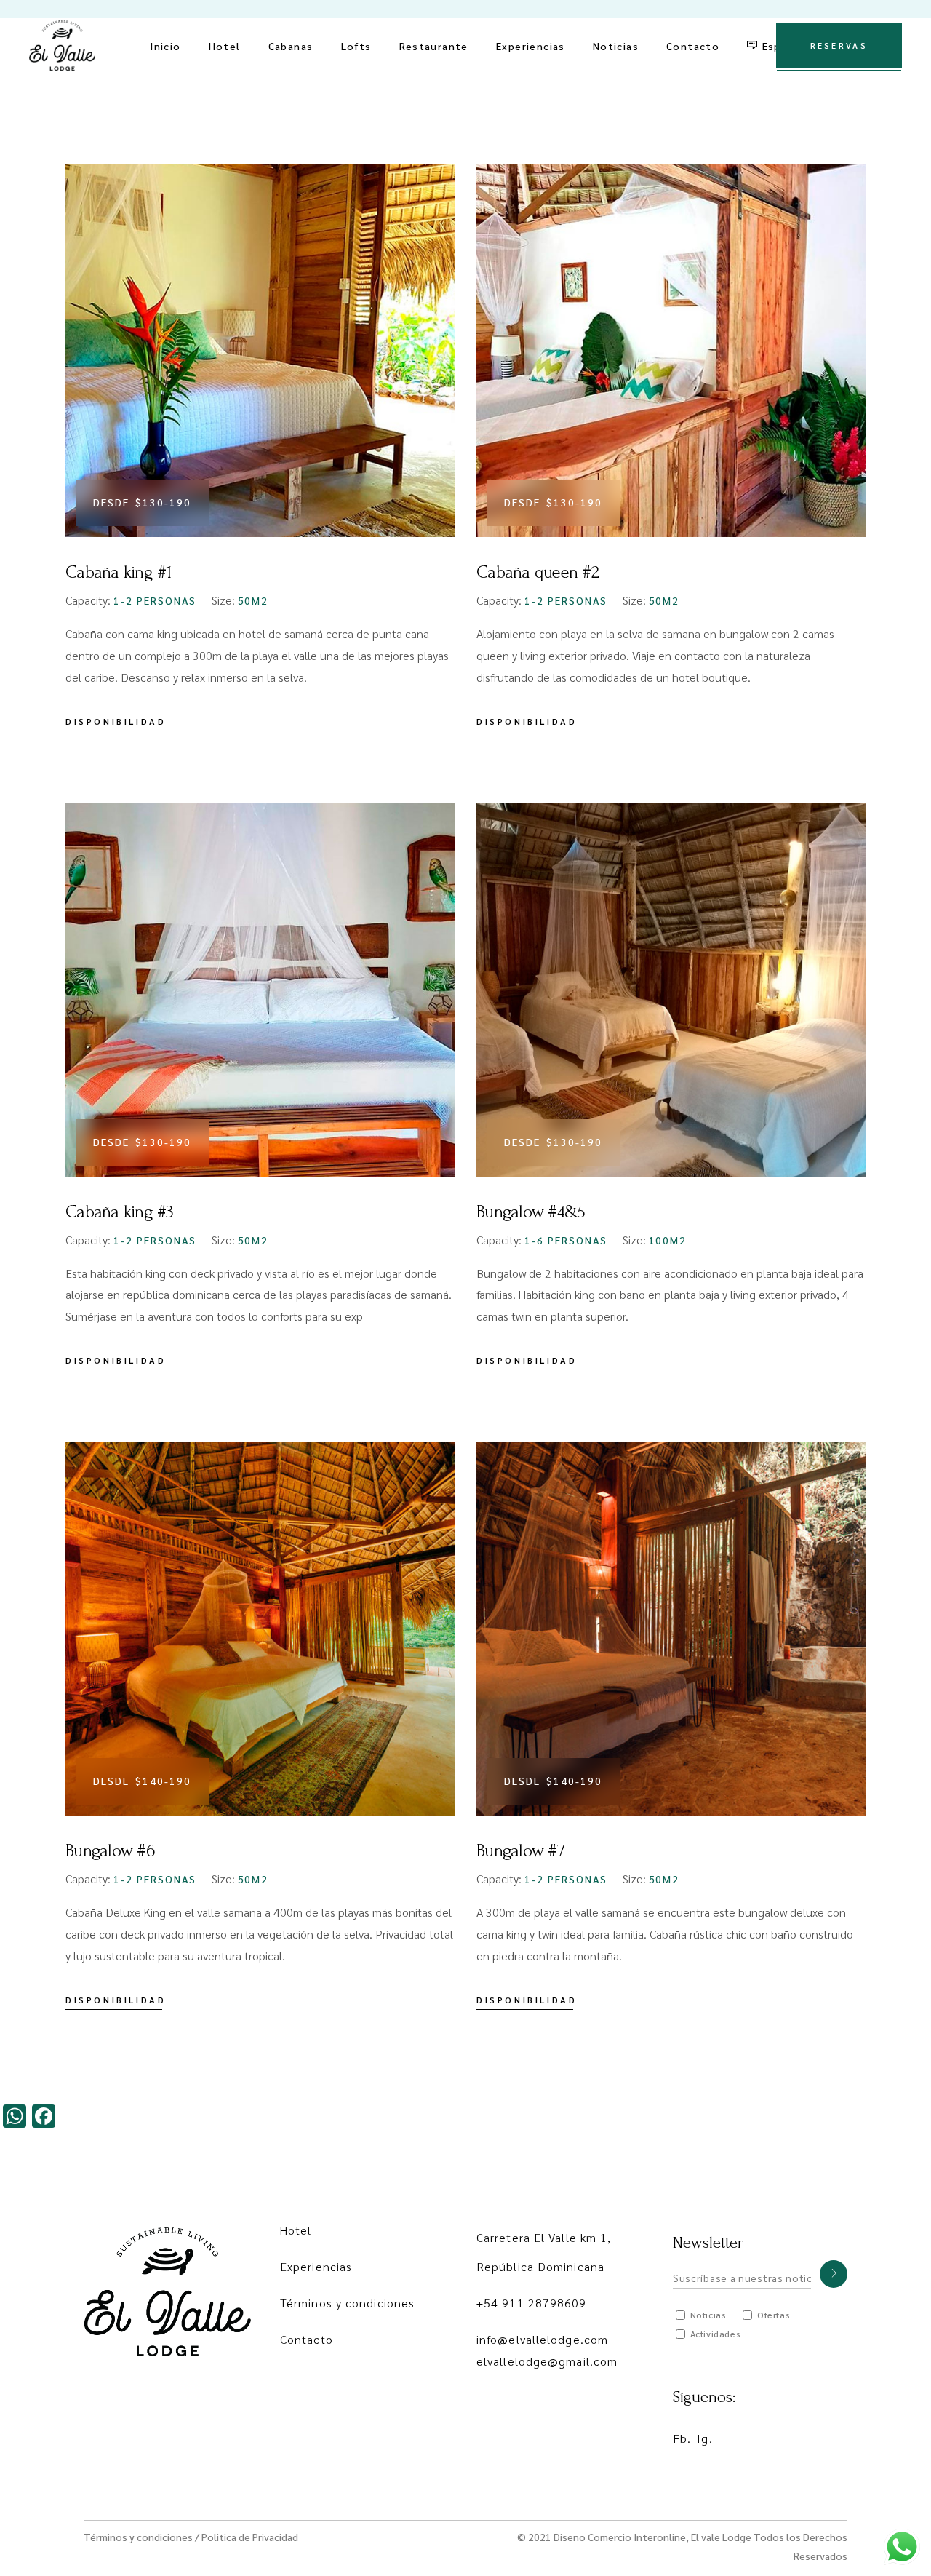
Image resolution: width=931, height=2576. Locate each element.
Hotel (296, 2230)
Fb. (682, 2438)
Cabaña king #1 (119, 572)
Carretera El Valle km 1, (544, 2237)
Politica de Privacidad (250, 2537)
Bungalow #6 (110, 1851)
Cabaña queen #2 (538, 572)
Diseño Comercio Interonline (620, 2537)
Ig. (704, 2438)
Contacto (307, 2339)
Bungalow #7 (520, 1851)
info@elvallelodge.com (542, 2339)
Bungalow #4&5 (531, 1212)
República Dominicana (540, 2266)
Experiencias (316, 2266)
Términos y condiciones (347, 2303)
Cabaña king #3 (120, 1212)
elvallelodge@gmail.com (547, 2361)
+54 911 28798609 (532, 2303)
